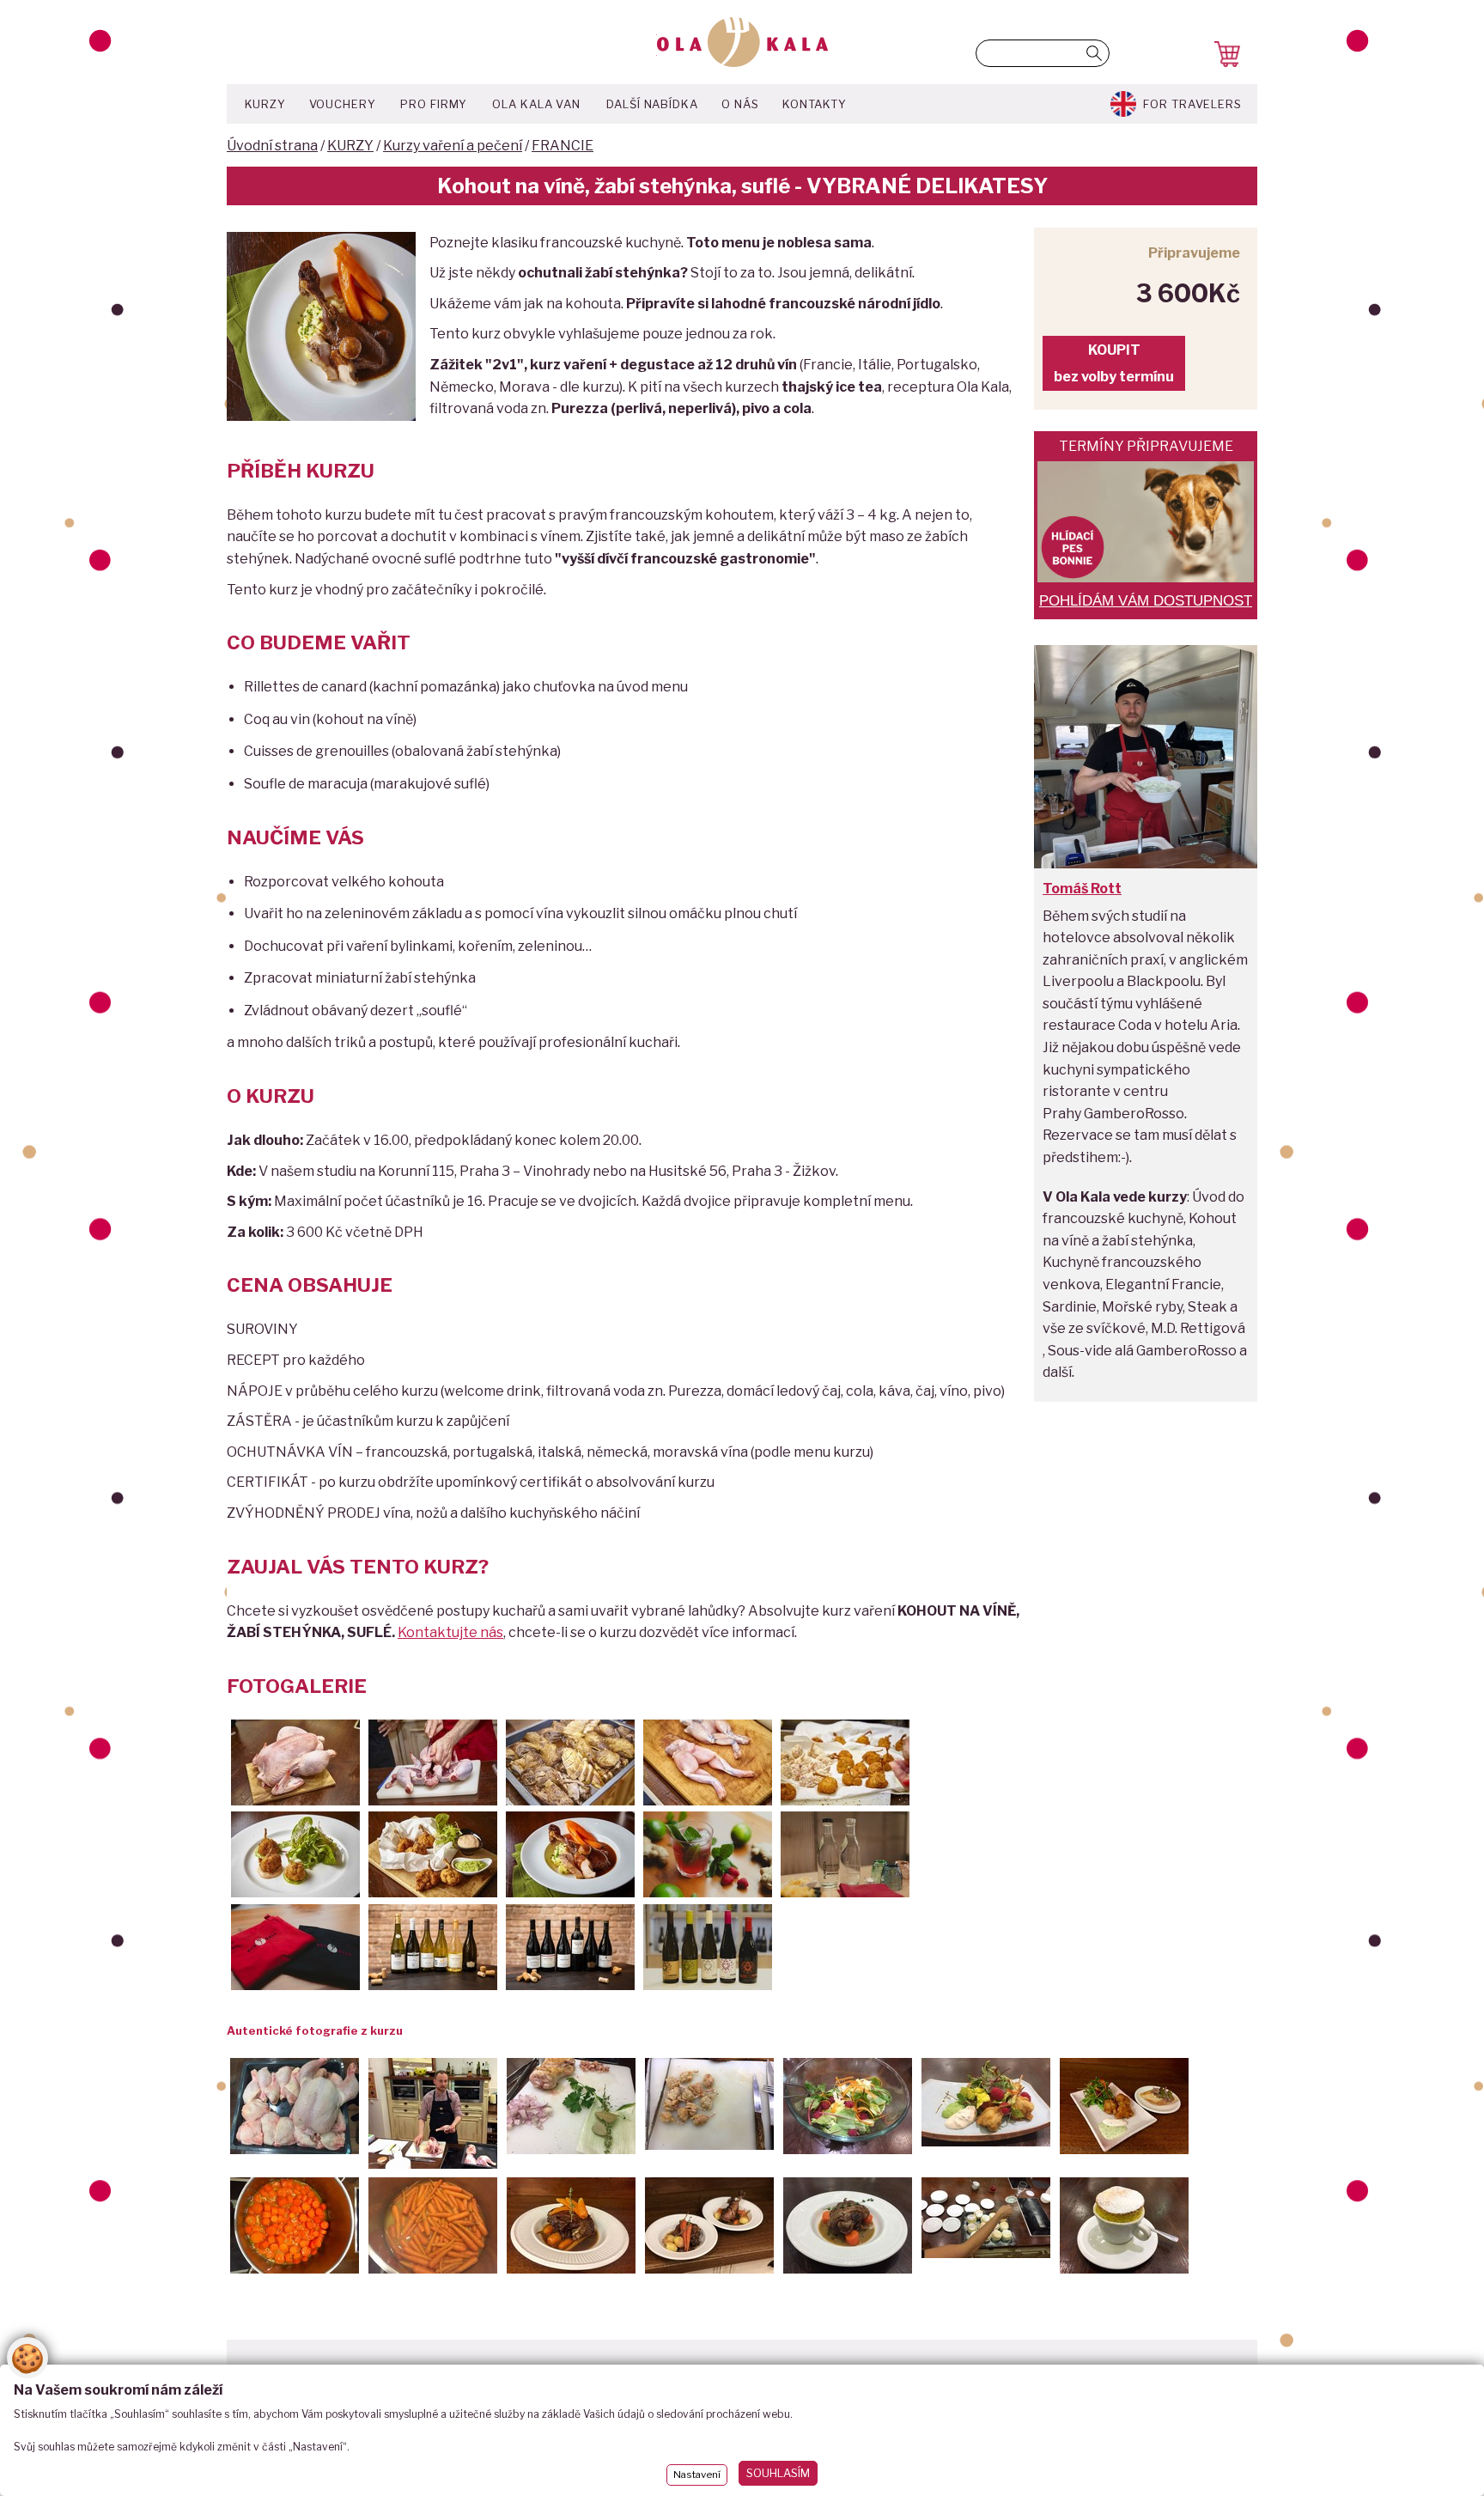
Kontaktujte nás (450, 1632)
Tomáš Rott (1082, 889)
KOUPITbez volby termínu (1114, 363)
